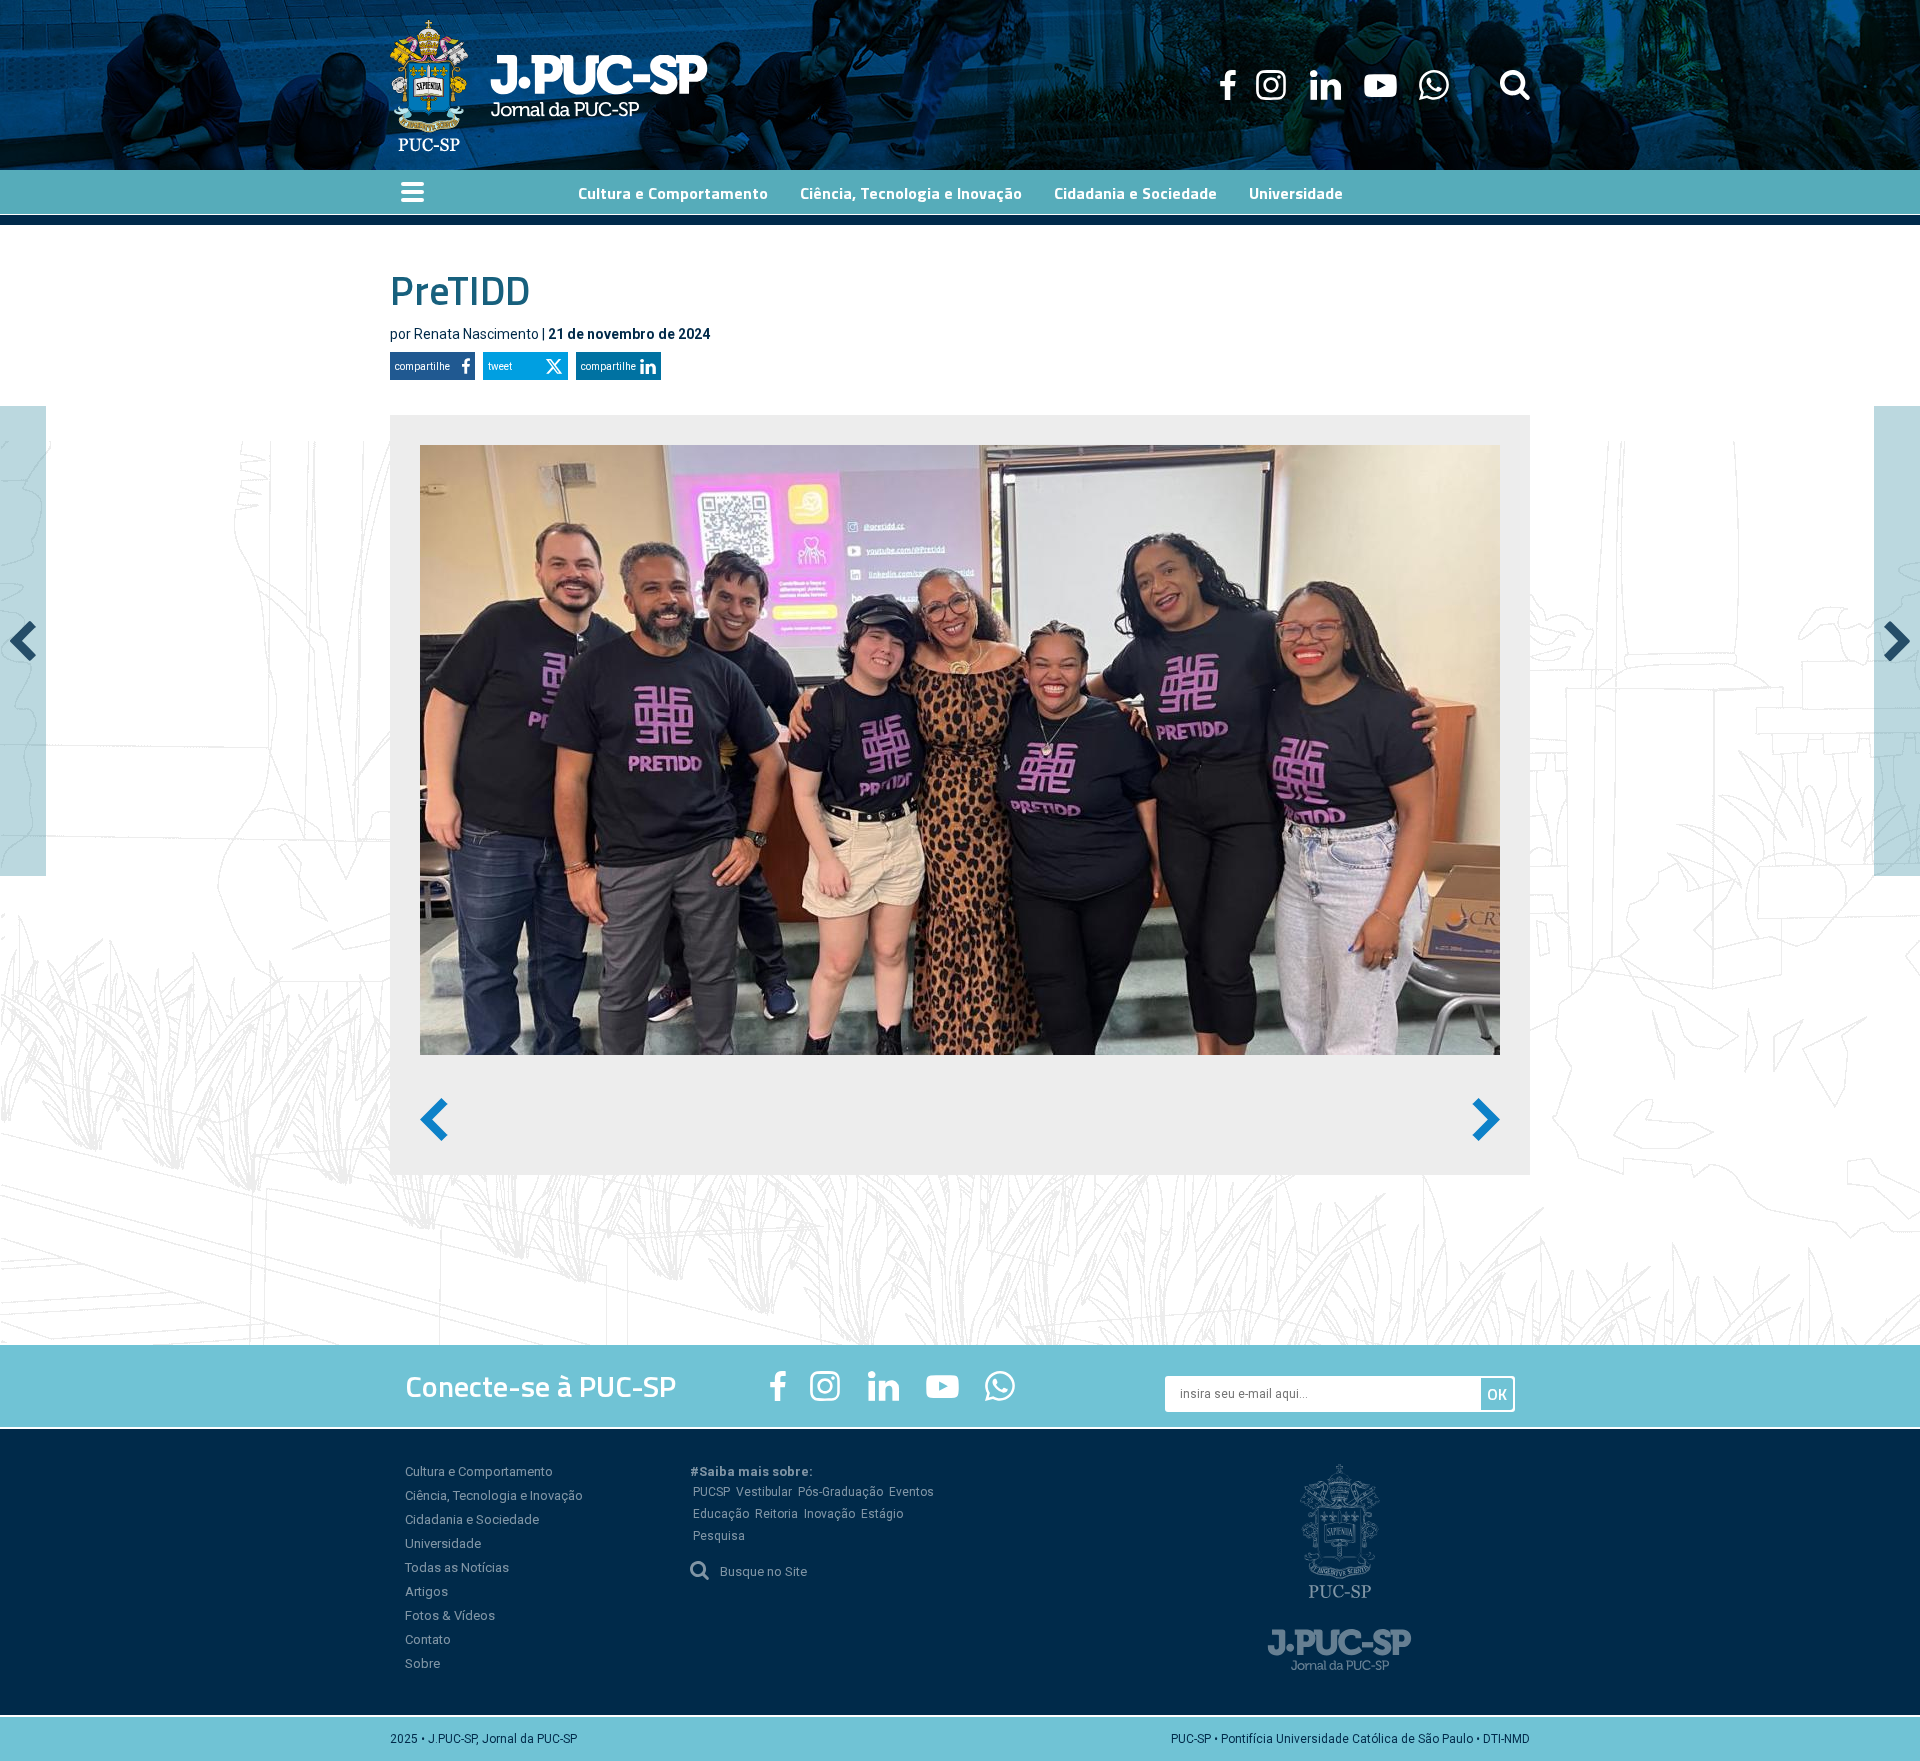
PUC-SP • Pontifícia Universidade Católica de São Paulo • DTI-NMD (1350, 1739)
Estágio (882, 1514)
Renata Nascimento (476, 334)
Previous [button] (434, 1119)
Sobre (422, 1663)
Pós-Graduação (840, 1492)
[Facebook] (1228, 85)
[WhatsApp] (1433, 85)
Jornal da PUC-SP (599, 85)
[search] (1515, 85)
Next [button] (1486, 1119)
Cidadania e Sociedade (472, 1519)
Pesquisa (719, 1536)
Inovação (829, 1514)
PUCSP (711, 1492)
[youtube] (1380, 85)
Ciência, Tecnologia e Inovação (494, 1495)
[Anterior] (23, 641)
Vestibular (764, 1492)
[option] (960, 750)
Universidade (443, 1543)
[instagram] (1271, 85)
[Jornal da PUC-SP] (549, 85)
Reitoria (776, 1514)
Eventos (911, 1492)
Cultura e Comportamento (479, 1471)
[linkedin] (1325, 85)
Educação (721, 1514)
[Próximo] (1897, 641)
